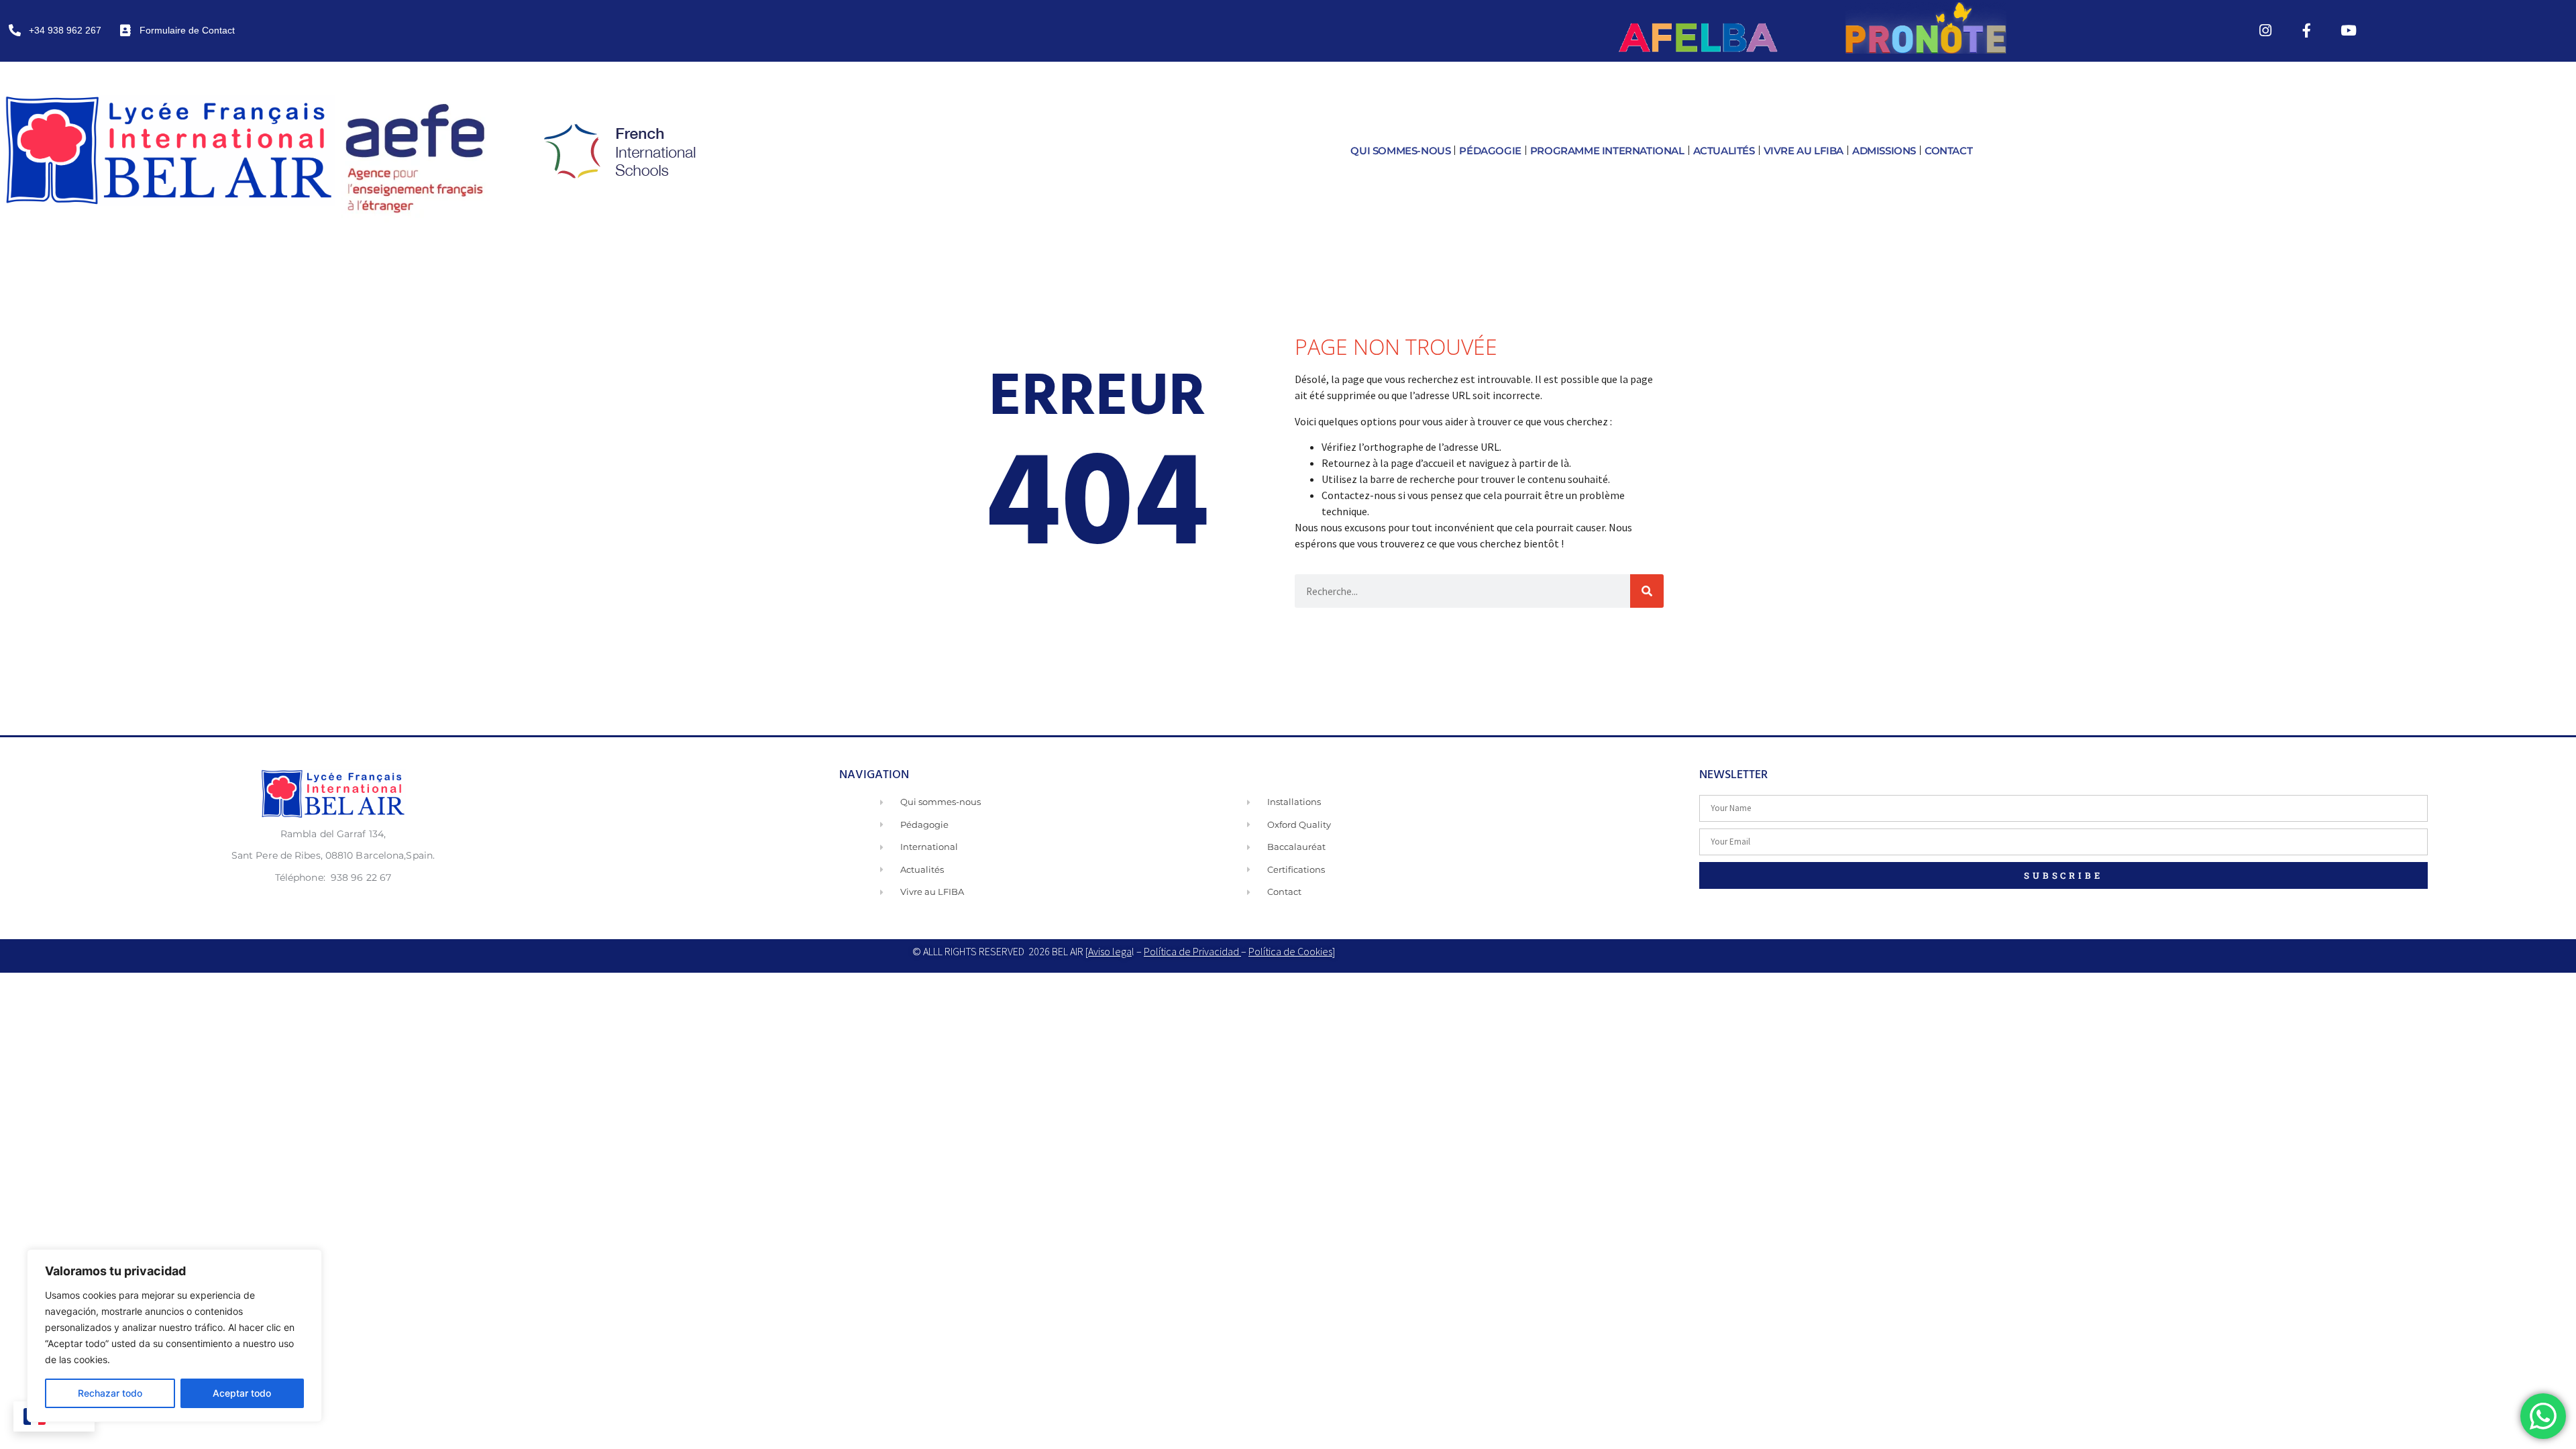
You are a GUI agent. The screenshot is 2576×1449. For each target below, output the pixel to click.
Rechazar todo (110, 1393)
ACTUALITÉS (1724, 151)
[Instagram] (2265, 30)
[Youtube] (2349, 30)
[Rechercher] (1647, 591)
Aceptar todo (242, 1393)
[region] (174, 1336)
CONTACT (1948, 151)
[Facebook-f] (2307, 30)
